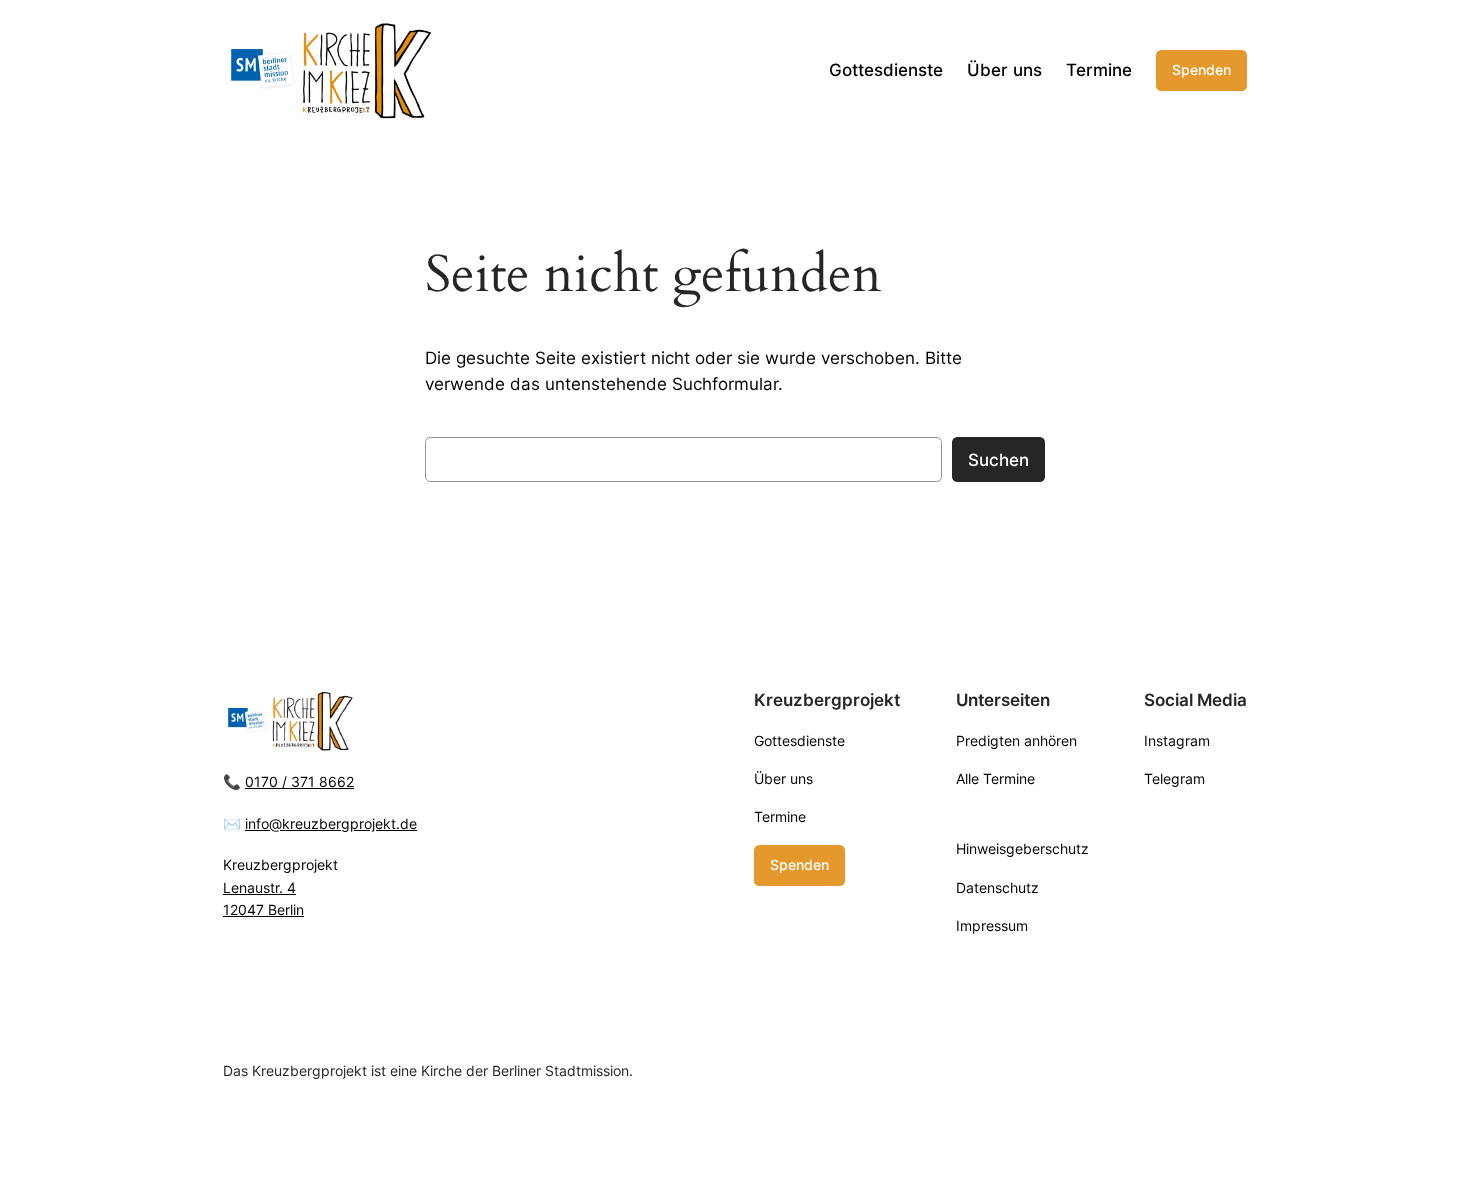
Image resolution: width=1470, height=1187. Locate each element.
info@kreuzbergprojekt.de (331, 823)
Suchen (998, 460)
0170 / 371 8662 (299, 781)
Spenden (1201, 69)
